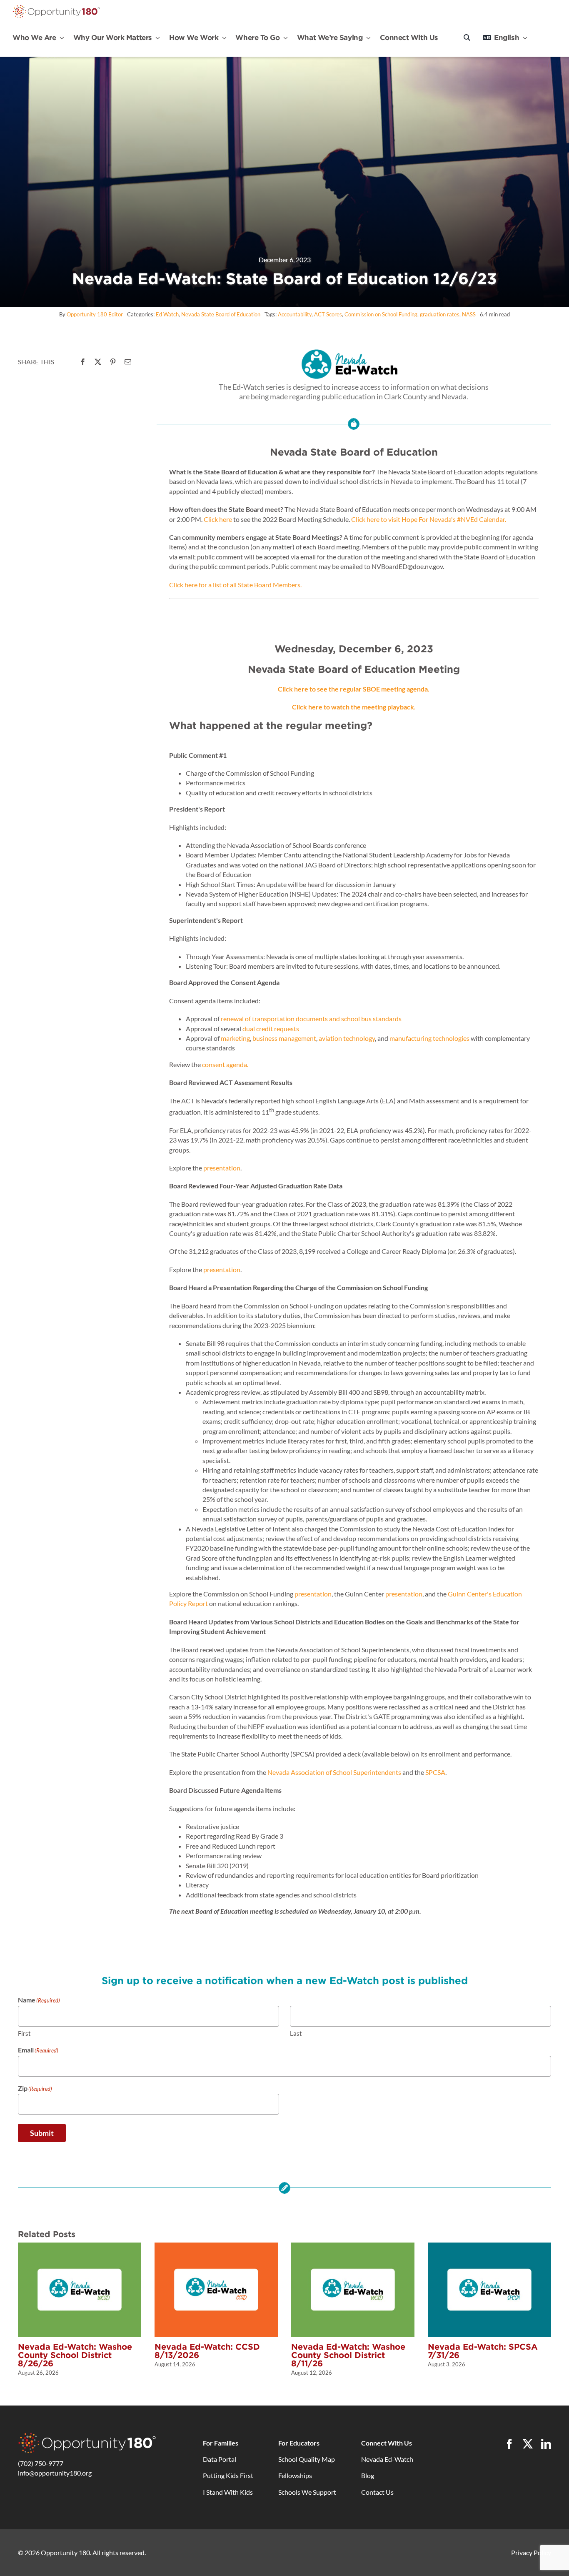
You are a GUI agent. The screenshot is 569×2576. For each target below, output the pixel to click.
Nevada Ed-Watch (387, 2459)
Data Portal (220, 2459)
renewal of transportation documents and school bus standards (311, 1019)
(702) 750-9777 (41, 2463)
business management (284, 1038)
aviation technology (347, 1038)
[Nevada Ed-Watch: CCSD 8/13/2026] (216, 2246)
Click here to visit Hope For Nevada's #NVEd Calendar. (429, 519)
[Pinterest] (113, 362)
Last (296, 2033)
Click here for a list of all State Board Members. (235, 585)
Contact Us (377, 2492)
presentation (222, 1168)
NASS (469, 314)
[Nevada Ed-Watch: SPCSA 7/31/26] (489, 2246)
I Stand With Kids (228, 2492)
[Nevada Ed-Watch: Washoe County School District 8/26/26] (80, 2246)
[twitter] (528, 2444)
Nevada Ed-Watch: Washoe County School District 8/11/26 (348, 2355)
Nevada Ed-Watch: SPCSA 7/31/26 (483, 2351)
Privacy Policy (531, 2552)
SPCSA (435, 1772)
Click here (218, 519)
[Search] (467, 38)
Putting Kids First (228, 2475)
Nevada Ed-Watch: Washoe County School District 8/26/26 (75, 2355)
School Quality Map (307, 2459)
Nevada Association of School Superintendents (334, 1772)
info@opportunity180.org (55, 2473)
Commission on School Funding (381, 314)
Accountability (295, 314)
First (24, 2033)
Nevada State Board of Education (221, 314)
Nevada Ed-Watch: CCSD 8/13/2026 (207, 2351)
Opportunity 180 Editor (95, 314)
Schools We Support (307, 2492)
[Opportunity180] (56, 7)
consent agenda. (225, 1064)
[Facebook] (83, 362)
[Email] (128, 362)
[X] (98, 362)
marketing (235, 1038)
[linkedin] (546, 2444)
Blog (368, 2475)
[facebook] (509, 2444)
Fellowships (295, 2475)
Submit (42, 2133)
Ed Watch (167, 314)
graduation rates (440, 314)
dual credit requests (271, 1029)
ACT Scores (328, 314)
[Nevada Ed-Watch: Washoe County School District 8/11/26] (353, 2246)
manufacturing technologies (429, 1038)
